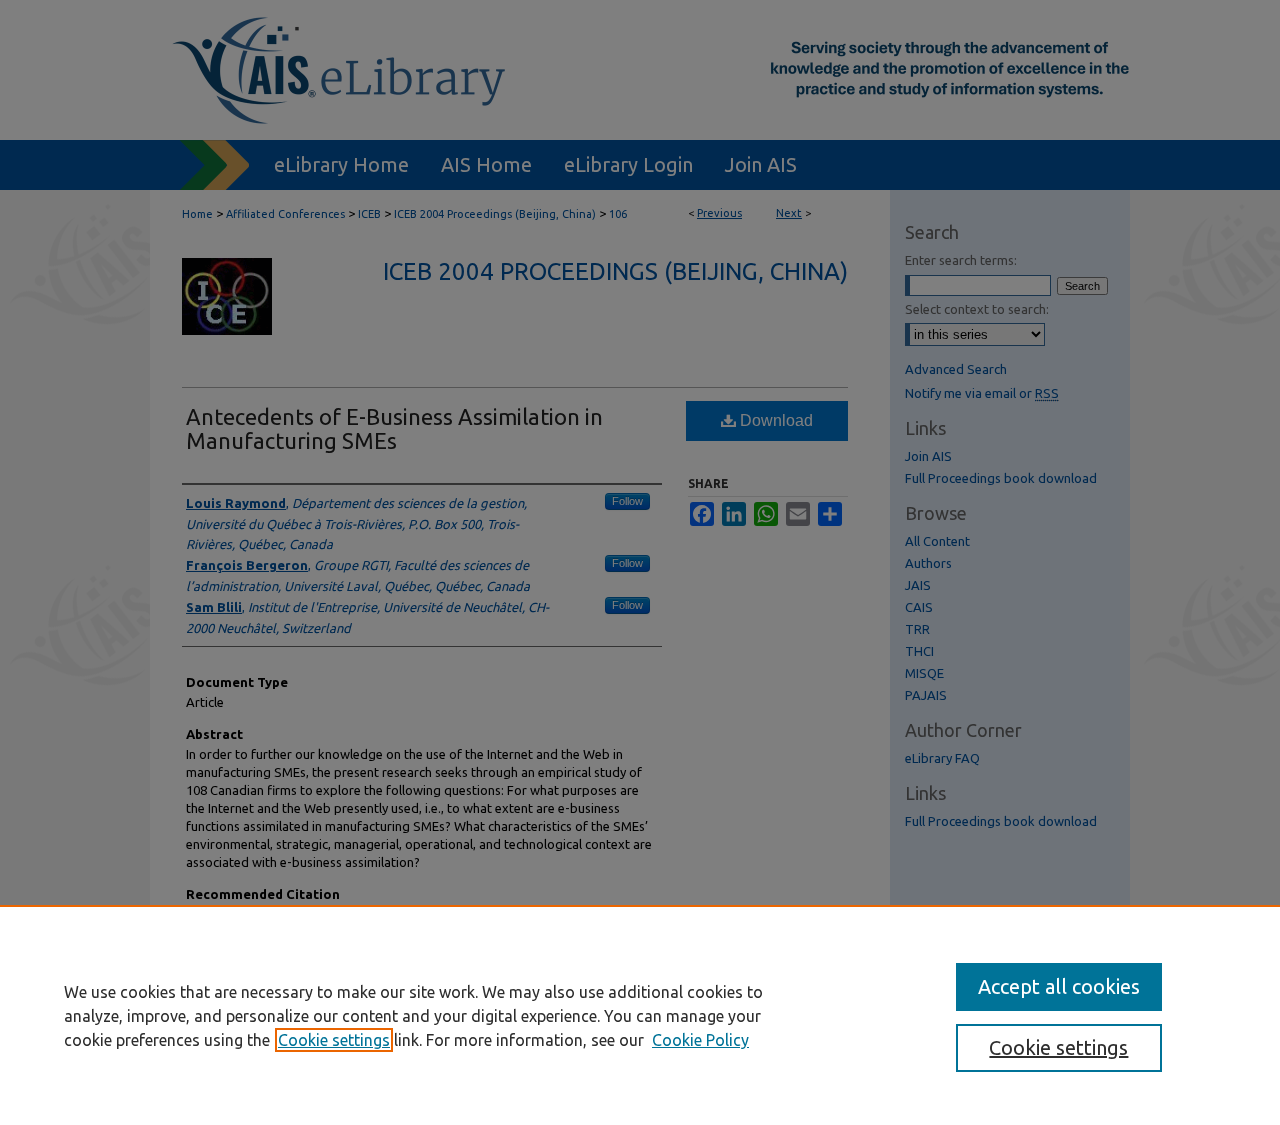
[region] (640, 1015)
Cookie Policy (700, 1040)
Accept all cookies (1059, 986)
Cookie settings (334, 1040)
